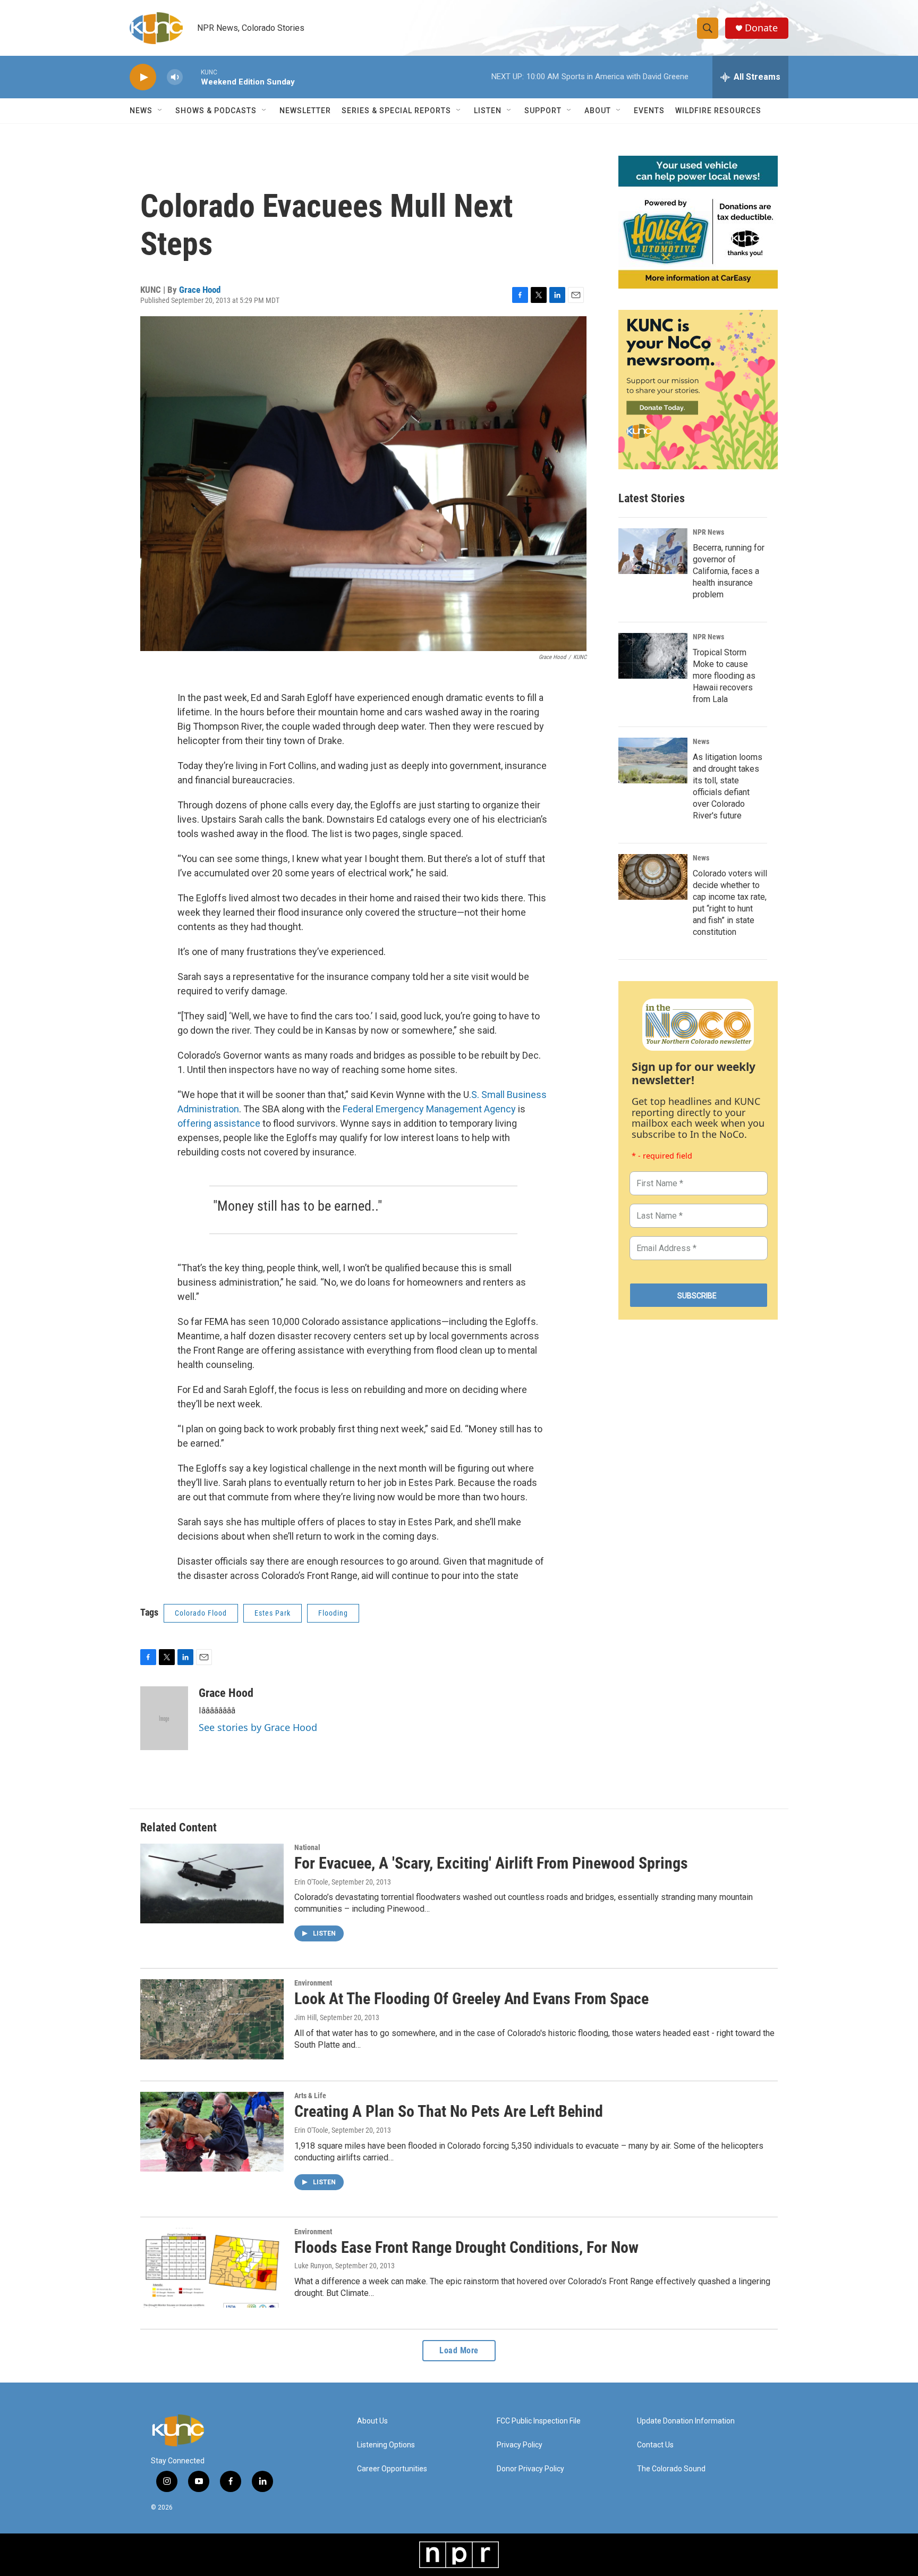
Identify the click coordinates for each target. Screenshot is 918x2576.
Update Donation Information (686, 2421)
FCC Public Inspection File (539, 2421)
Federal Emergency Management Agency (429, 1109)
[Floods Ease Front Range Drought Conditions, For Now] (212, 2268)
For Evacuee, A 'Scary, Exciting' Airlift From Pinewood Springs (491, 1863)
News (701, 741)
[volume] (175, 77)
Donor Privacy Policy (530, 2469)
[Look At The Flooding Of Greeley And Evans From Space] (212, 2019)
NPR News (708, 532)
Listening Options (386, 2445)
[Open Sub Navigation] (160, 111)
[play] (143, 77)
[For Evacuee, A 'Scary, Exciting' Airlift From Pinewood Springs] (212, 1884)
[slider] (192, 77)
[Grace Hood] (164, 1718)
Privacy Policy (520, 2445)
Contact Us (655, 2445)
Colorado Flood (201, 1613)
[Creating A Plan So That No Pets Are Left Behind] (212, 2132)
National (307, 1847)
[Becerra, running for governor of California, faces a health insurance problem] (653, 551)
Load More (459, 2350)
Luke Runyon (313, 2266)
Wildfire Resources (718, 111)
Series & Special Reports (396, 111)
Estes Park (273, 1613)
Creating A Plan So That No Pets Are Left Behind (449, 2111)
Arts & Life (310, 2096)
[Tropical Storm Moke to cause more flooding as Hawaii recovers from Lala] (653, 656)
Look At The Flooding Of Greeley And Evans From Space (471, 1999)
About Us (372, 2421)
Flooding (333, 1613)
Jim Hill (305, 2017)
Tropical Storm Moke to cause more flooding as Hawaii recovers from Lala (724, 676)
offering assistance (219, 1123)
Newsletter (305, 111)
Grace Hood (200, 290)
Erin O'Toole (311, 1882)
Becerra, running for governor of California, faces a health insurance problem (729, 571)
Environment (313, 1983)
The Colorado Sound (671, 2469)
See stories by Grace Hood (258, 1727)
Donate (761, 28)
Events (649, 111)
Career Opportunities (392, 2469)
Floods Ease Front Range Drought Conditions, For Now (466, 2247)
